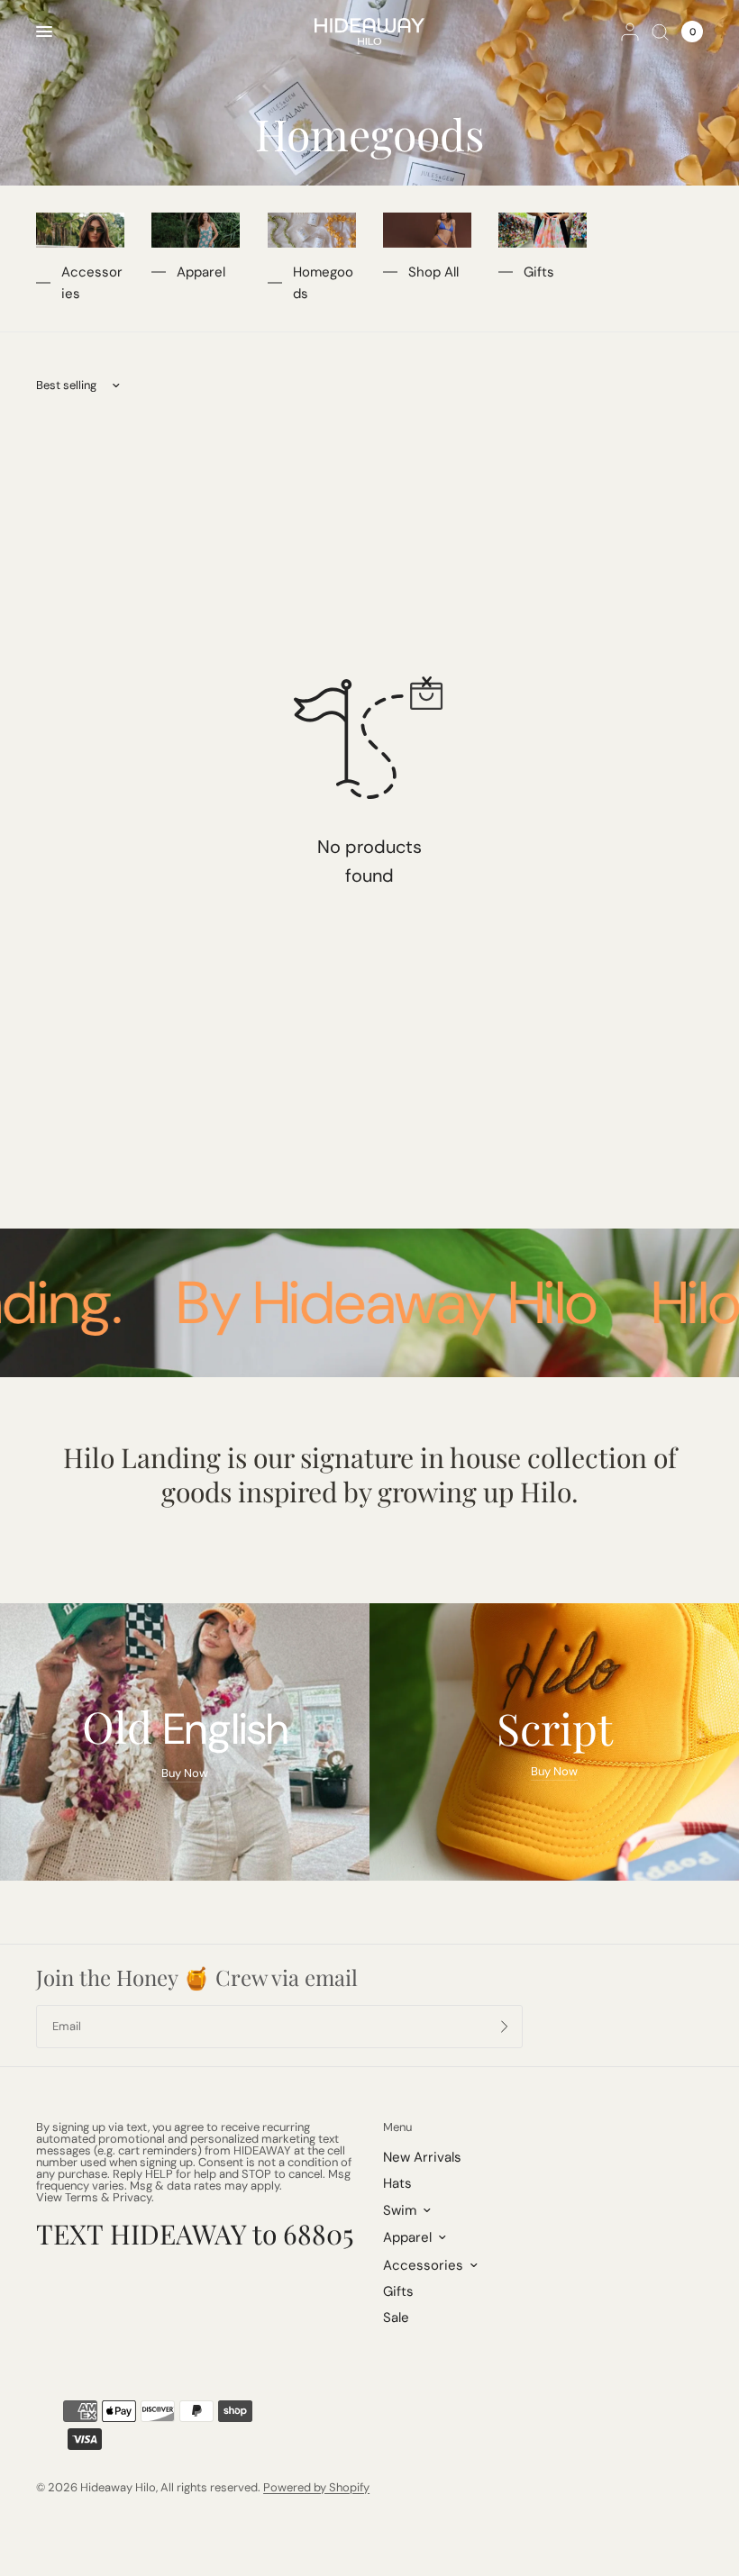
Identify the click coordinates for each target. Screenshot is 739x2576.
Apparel (201, 272)
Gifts (539, 272)
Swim (400, 2210)
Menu (397, 2127)
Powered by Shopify (316, 2487)
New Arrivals (422, 2157)
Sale (396, 2317)
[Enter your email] (505, 2027)
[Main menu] (44, 32)
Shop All (433, 272)
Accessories (92, 283)
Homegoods (323, 283)
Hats (397, 2183)
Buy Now (185, 1773)
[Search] (660, 32)
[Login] (630, 32)
